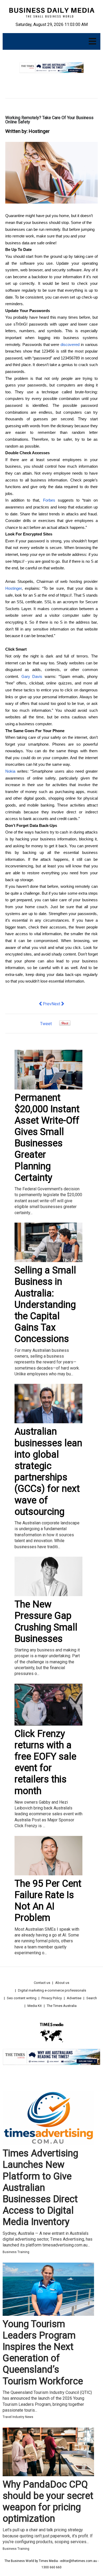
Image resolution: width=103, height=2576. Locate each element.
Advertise (74, 1998)
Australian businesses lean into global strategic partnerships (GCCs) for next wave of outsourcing (48, 1471)
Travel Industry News (18, 2417)
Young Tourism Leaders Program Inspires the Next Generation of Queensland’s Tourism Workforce (43, 2353)
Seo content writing (22, 1998)
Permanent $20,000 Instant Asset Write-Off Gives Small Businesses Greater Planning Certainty (47, 1138)
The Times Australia (62, 2006)
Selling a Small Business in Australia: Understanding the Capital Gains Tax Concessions (45, 1305)
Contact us (42, 1983)
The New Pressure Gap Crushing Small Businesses (46, 1622)
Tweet (46, 1024)
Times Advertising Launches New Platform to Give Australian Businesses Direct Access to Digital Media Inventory (40, 2188)
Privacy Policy (52, 1998)
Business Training (16, 2252)
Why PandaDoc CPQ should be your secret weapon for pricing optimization (48, 2502)
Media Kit (35, 2006)
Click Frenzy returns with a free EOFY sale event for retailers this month (45, 1762)
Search (92, 1998)
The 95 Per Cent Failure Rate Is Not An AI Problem (48, 1901)
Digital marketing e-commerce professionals (52, 1990)
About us (62, 1983)
